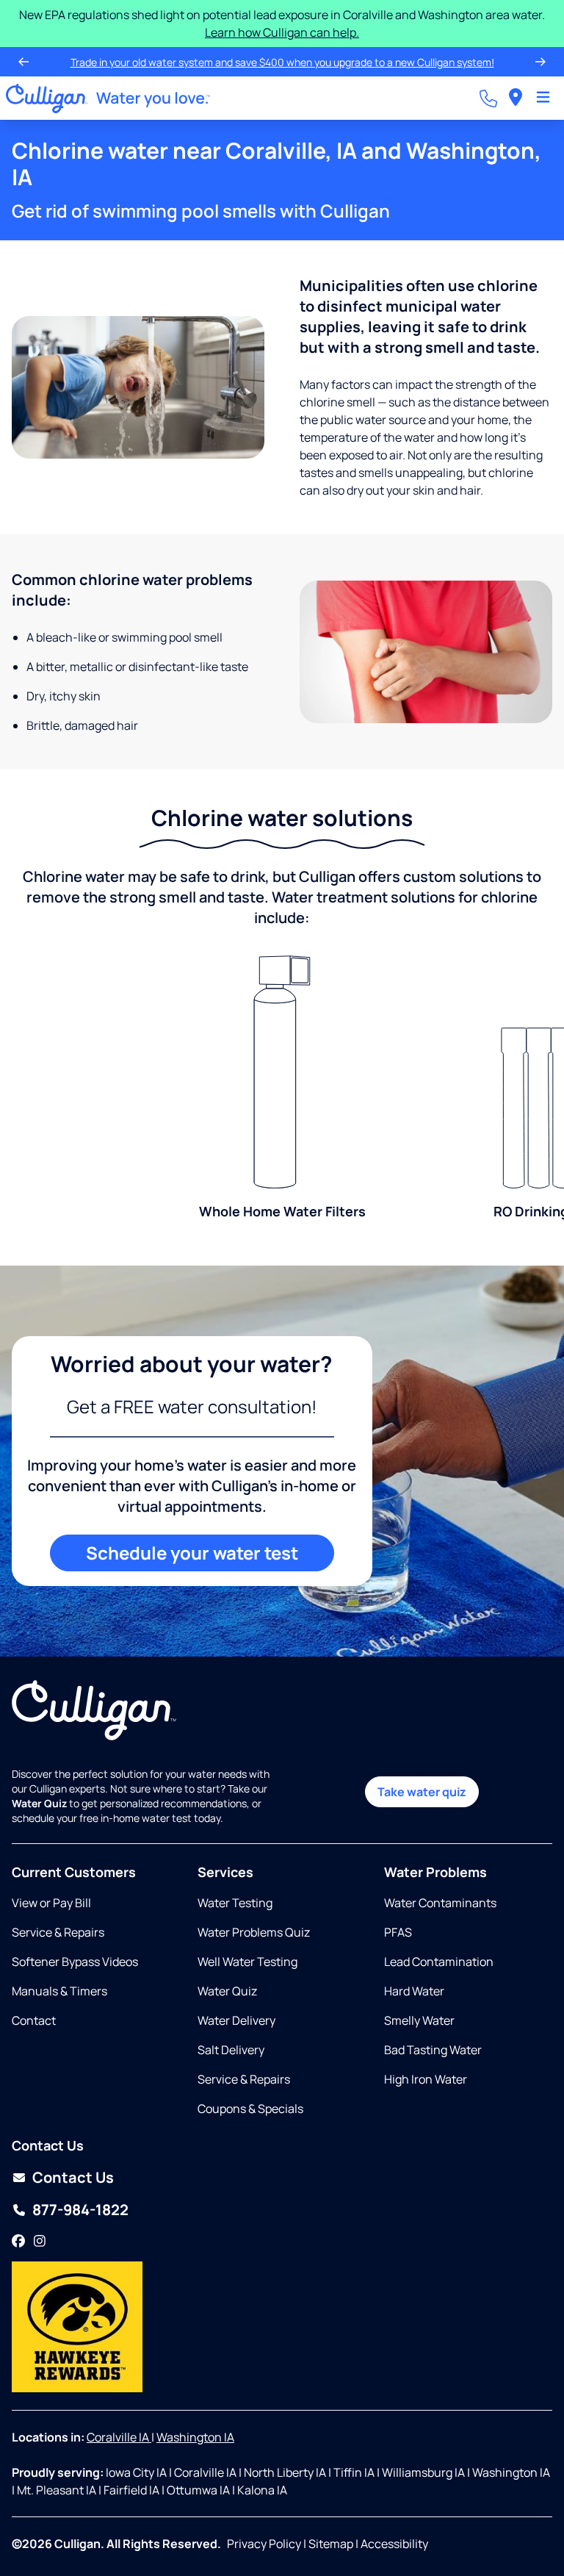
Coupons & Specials (250, 2109)
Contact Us (73, 2177)
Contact (34, 2020)
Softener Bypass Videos (75, 1962)
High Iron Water (426, 2079)
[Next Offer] (540, 62)
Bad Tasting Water (433, 2050)
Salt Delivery (231, 2050)
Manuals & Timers (59, 1991)
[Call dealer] (488, 98)
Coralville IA (119, 2437)
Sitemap (331, 2544)
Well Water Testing (247, 1962)
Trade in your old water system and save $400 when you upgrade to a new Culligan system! (282, 62)
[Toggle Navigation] (543, 98)
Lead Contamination (439, 1962)
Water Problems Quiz (254, 1932)
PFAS (398, 1932)
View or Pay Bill (51, 1903)
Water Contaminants (440, 1903)
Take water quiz (422, 1792)
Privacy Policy (264, 2544)
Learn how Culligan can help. (282, 32)
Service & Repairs (58, 1932)
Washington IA (195, 2437)
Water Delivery (236, 2020)
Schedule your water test (192, 1553)
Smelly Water (419, 2020)
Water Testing (235, 1903)
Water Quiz (227, 1991)
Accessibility (394, 2544)
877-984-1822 (80, 2210)
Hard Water (414, 1991)
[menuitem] (516, 98)
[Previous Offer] (23, 62)
